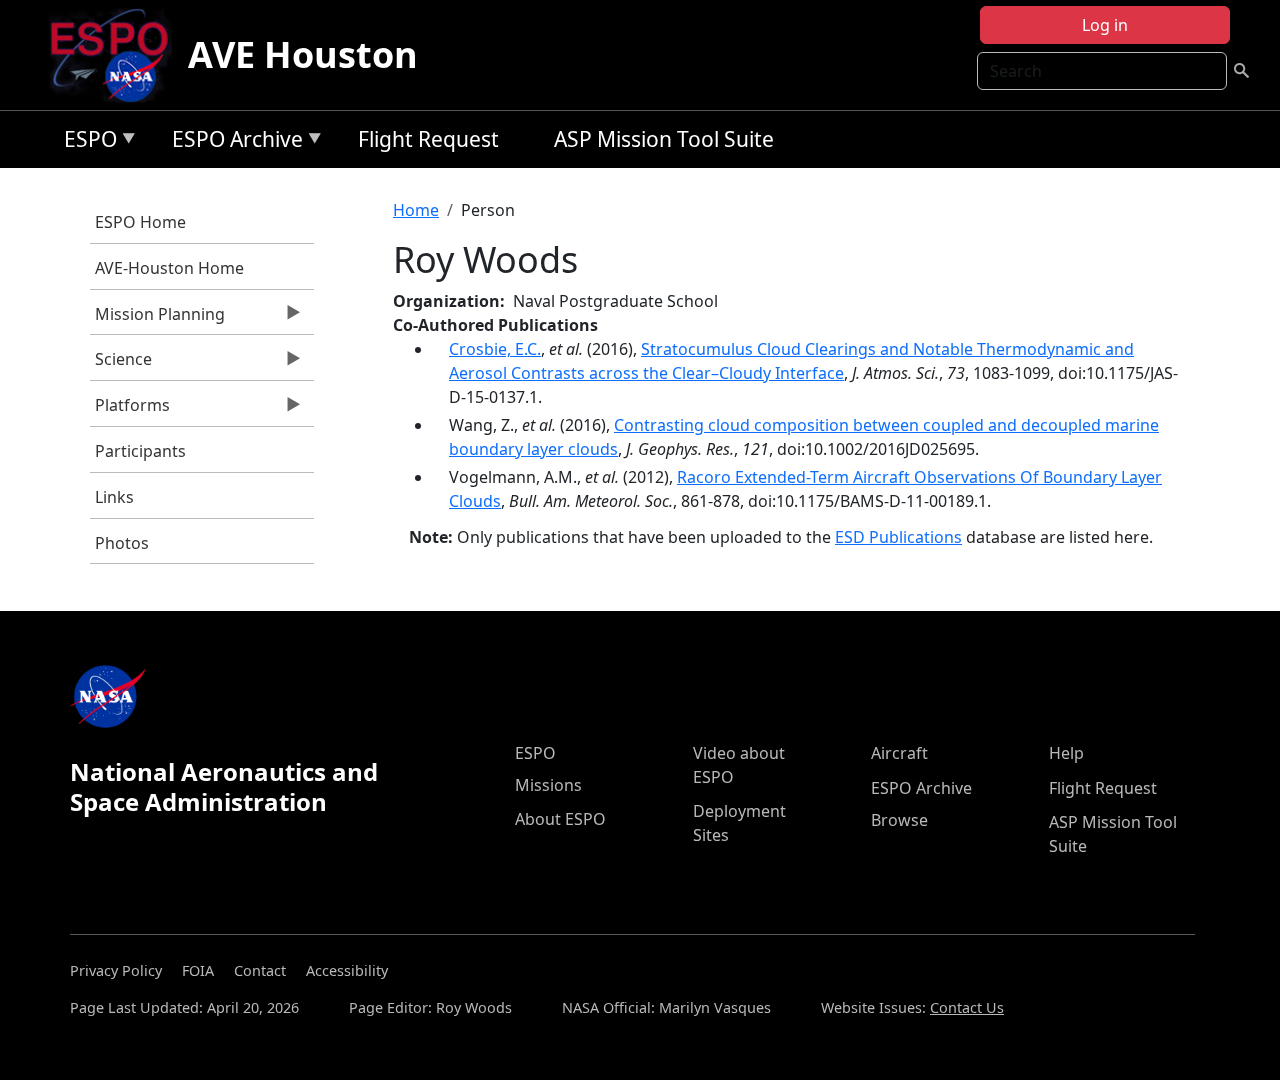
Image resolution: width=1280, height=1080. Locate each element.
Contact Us (967, 1007)
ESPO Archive (232, 142)
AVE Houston (303, 54)
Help (1066, 753)
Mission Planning (157, 319)
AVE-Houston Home (169, 268)
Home (416, 210)
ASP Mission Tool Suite (664, 139)
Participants (140, 451)
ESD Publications (898, 537)
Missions (548, 785)
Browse (899, 820)
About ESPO (560, 819)
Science (121, 364)
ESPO (85, 142)
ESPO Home (140, 222)
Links (114, 497)
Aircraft (899, 753)
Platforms (130, 410)
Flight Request (428, 139)
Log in (1105, 25)
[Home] (117, 55)
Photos (122, 543)
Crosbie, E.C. (495, 349)
